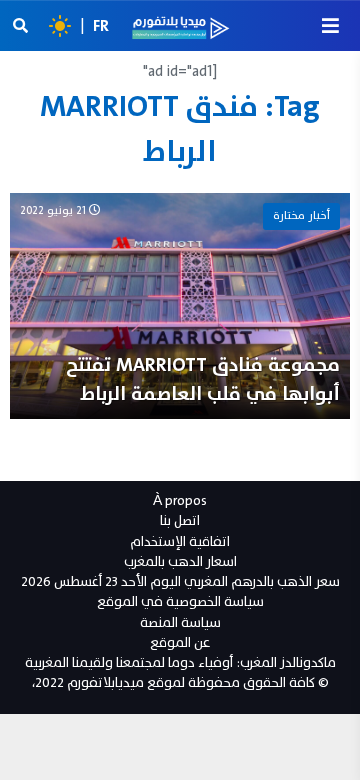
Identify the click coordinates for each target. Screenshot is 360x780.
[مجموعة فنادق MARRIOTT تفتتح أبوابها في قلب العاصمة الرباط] (180, 306)
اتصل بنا (180, 520)
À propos (180, 500)
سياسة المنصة (180, 622)
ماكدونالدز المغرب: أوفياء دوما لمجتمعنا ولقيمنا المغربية (180, 662)
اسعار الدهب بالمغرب (180, 561)
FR (101, 26)
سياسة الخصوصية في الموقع (180, 601)
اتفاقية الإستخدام (180, 541)
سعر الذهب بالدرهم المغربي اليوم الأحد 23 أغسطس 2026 (180, 581)
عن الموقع (180, 642)
